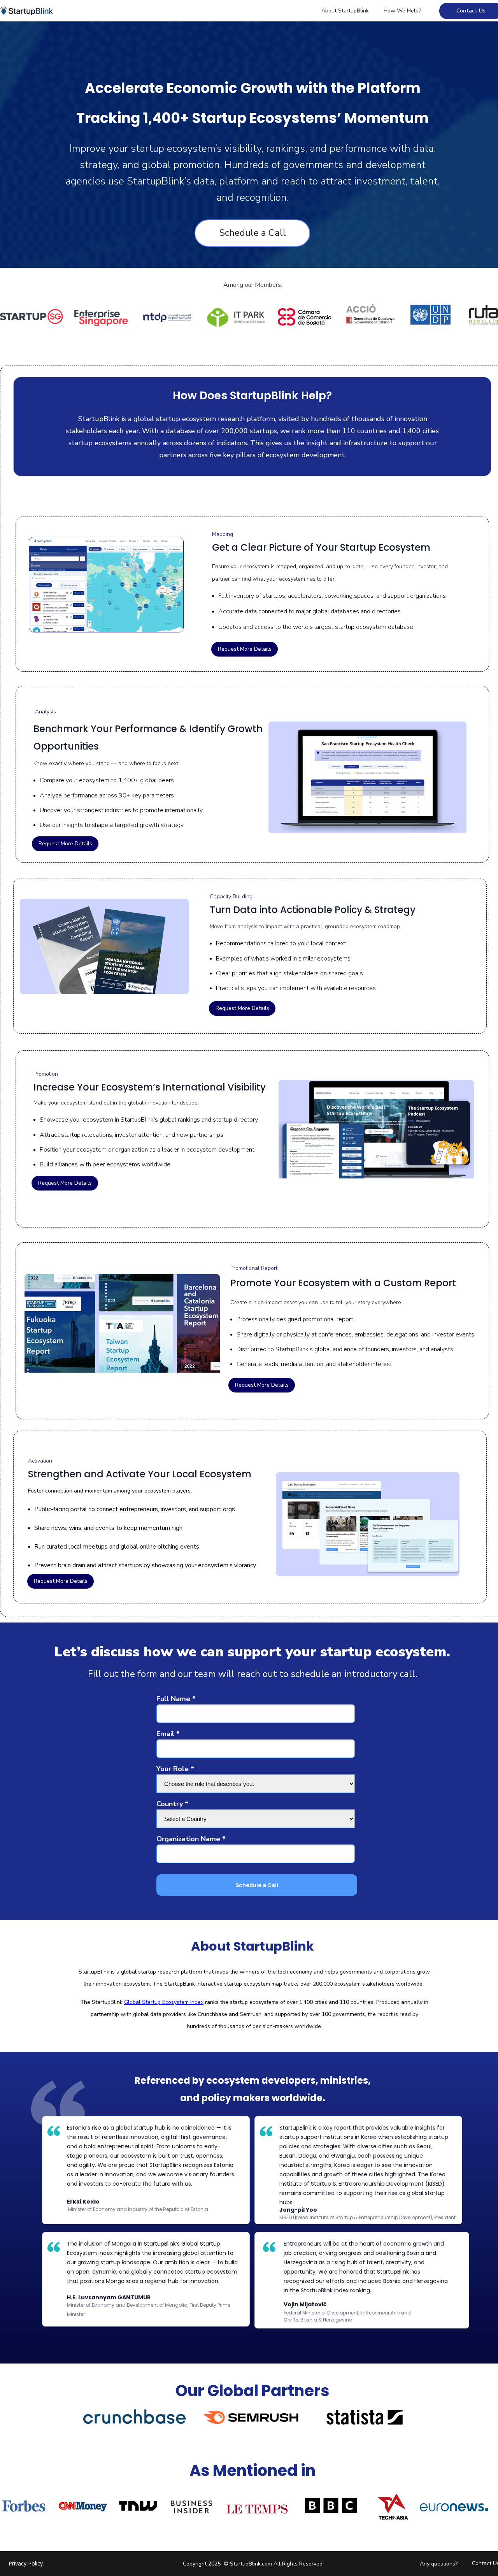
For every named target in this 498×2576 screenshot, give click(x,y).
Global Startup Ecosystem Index (164, 2002)
